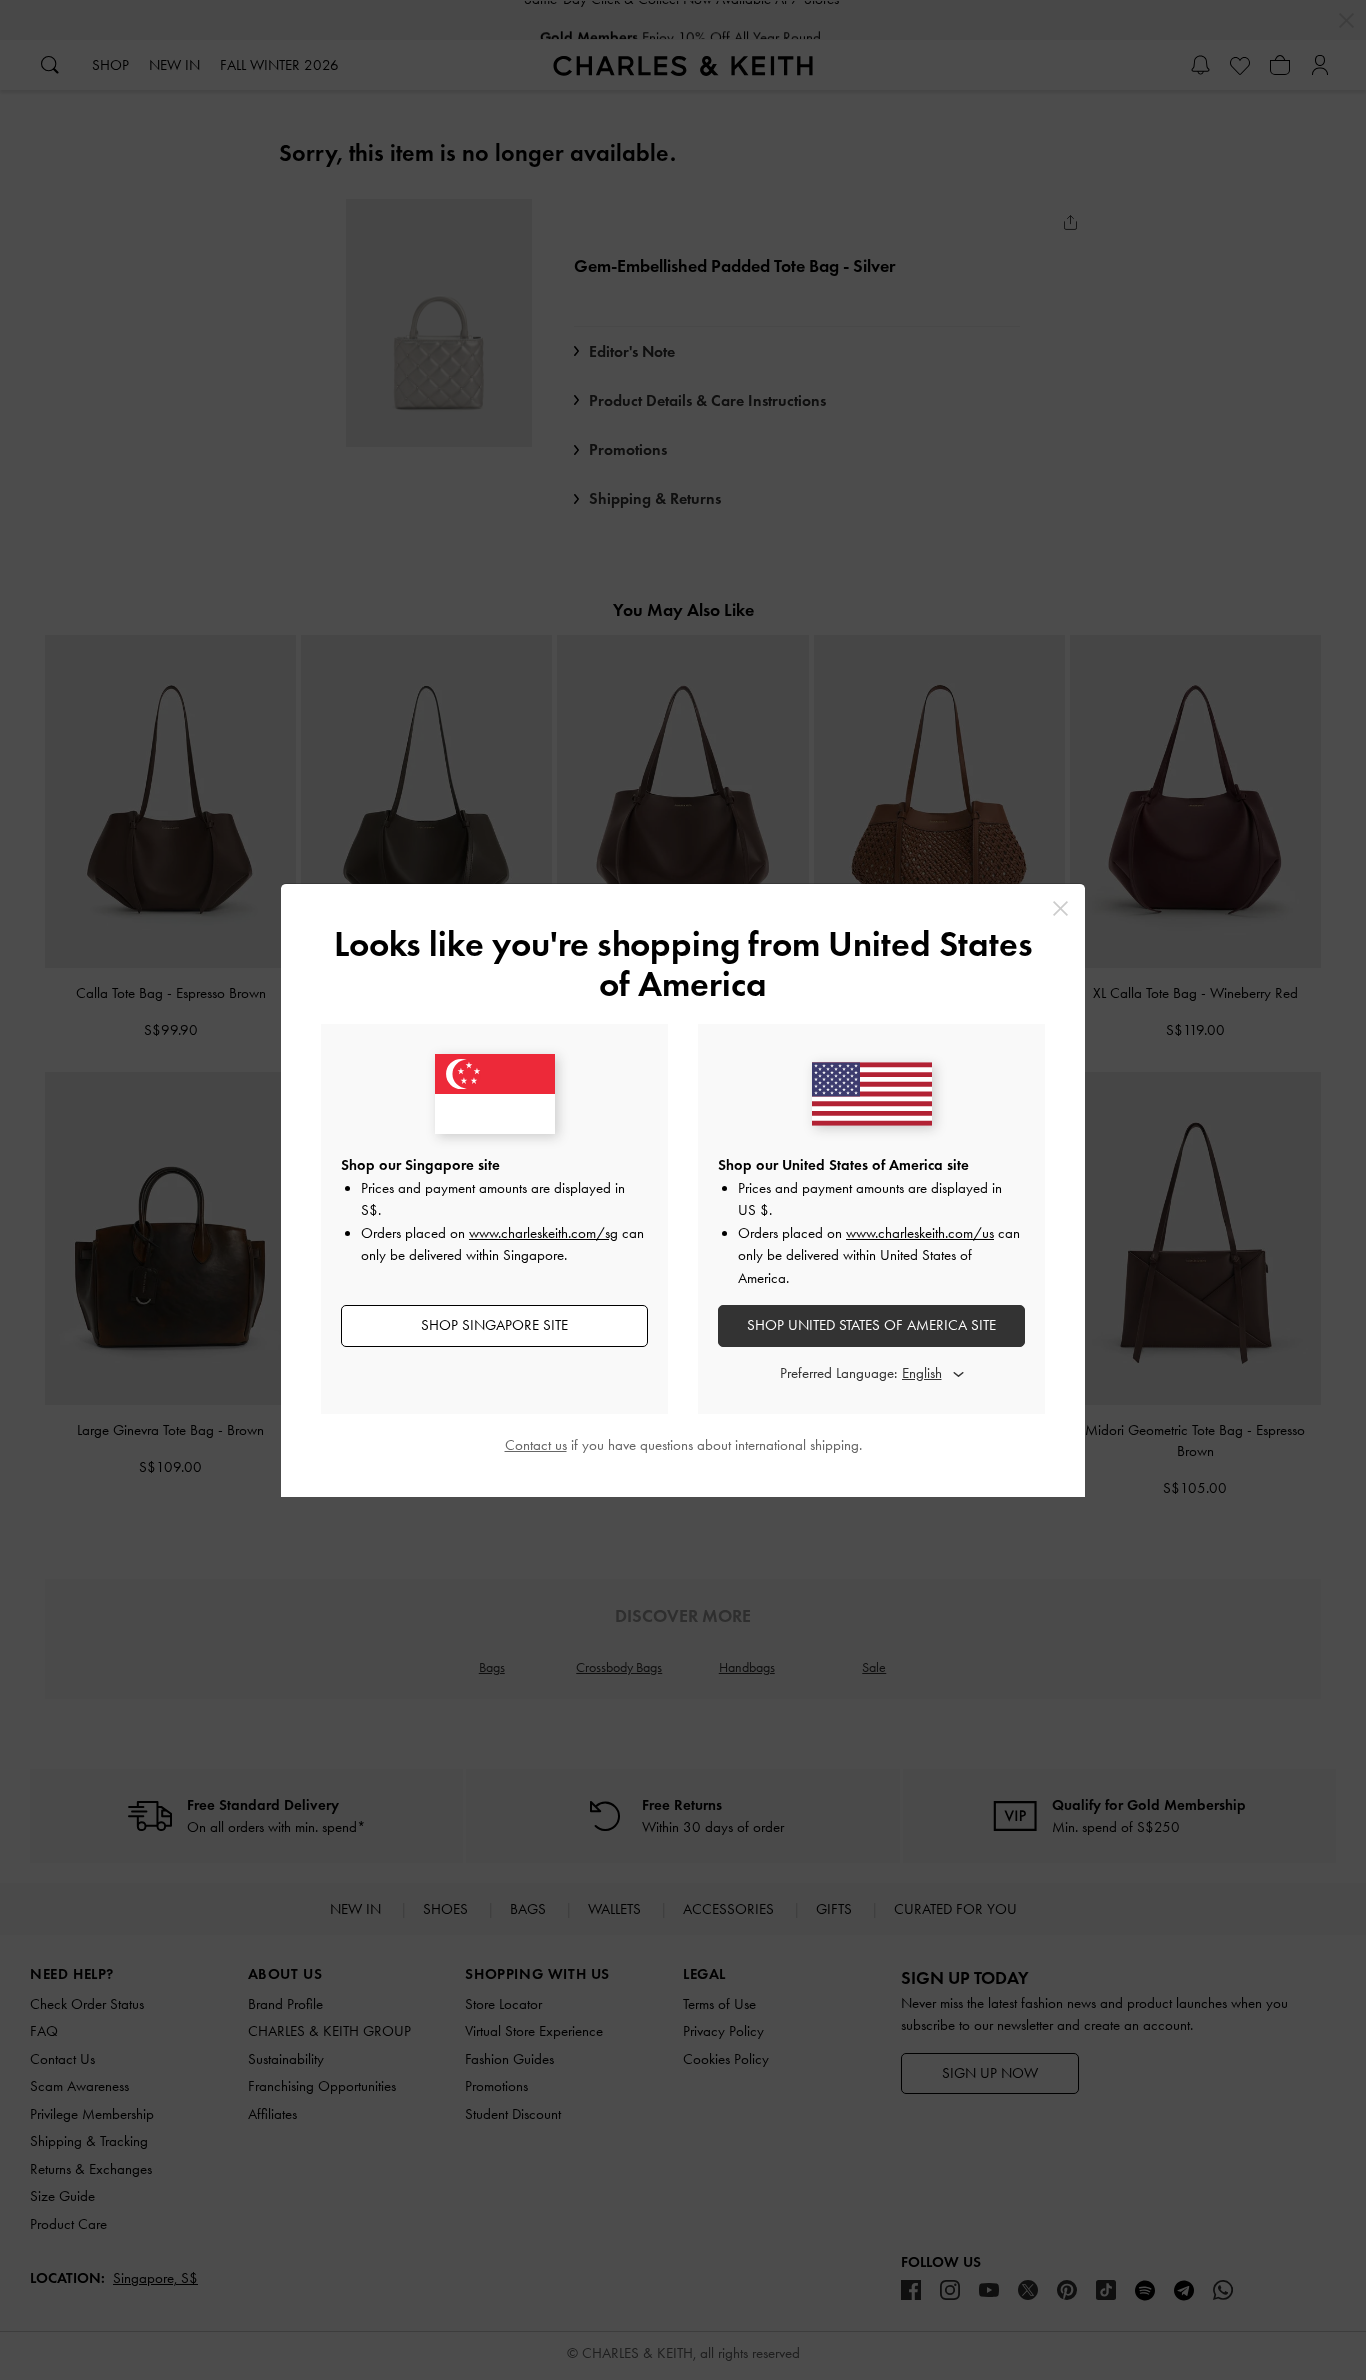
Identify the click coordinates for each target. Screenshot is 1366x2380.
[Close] (1060, 908)
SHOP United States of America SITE (871, 1325)
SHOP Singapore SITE (494, 1325)
